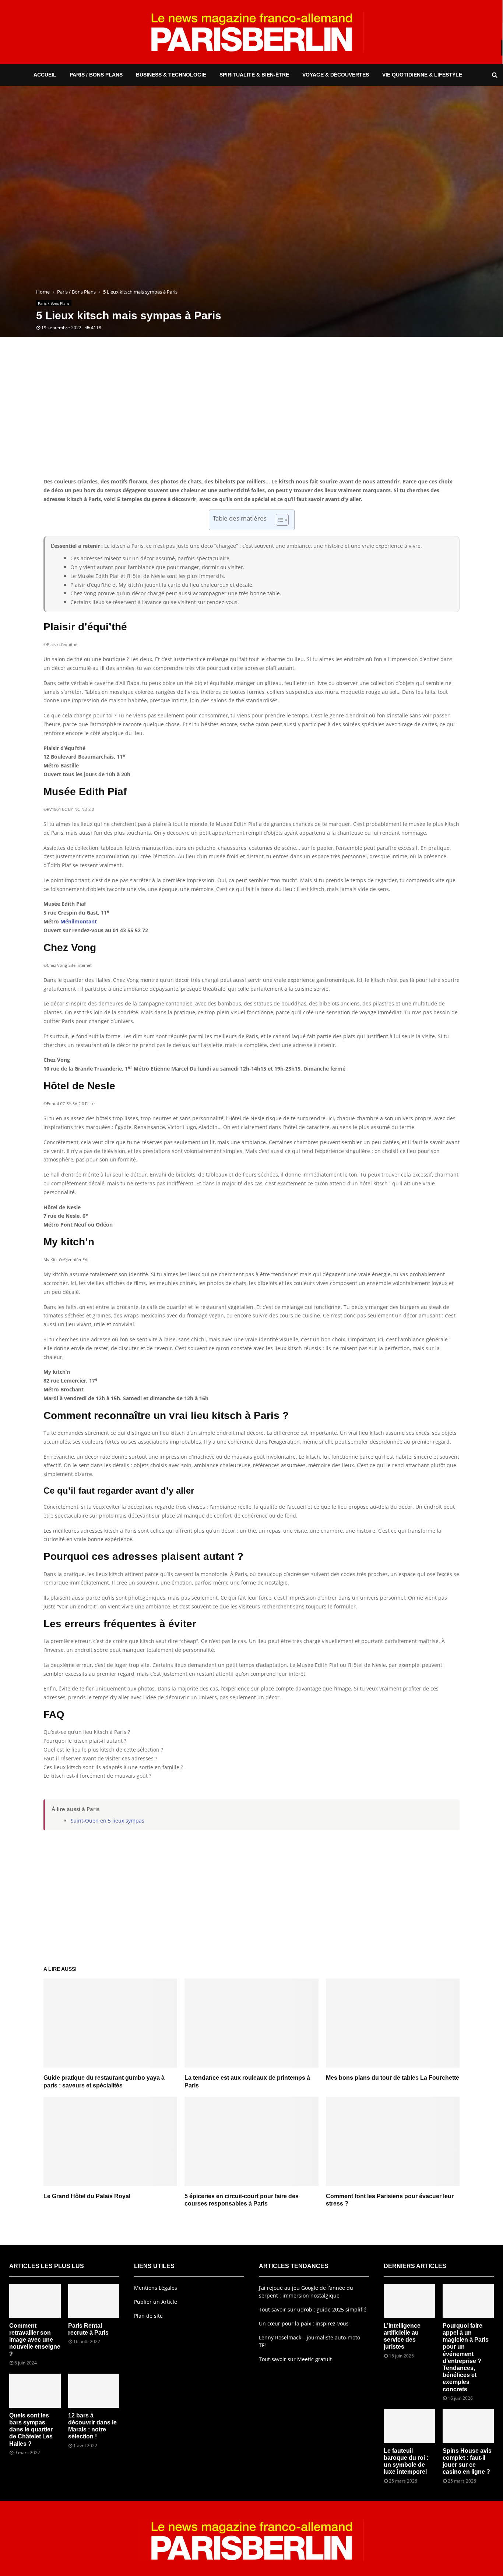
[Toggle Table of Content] (279, 520)
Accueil (45, 75)
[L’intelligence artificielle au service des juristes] (409, 2301)
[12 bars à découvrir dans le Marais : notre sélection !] (94, 2391)
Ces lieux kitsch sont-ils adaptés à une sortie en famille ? (113, 1767)
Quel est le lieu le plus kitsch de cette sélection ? (103, 1750)
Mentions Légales (156, 2288)
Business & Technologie (171, 75)
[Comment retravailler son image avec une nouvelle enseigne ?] (35, 2301)
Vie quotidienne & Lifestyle (422, 75)
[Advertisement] (251, 418)
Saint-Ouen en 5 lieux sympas (108, 1821)
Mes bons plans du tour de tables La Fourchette (393, 2078)
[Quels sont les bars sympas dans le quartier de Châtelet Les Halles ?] (35, 2391)
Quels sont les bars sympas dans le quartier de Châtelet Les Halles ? (31, 2430)
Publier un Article (156, 2302)
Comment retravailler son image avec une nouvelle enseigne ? (35, 2340)
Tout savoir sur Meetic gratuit (295, 2359)
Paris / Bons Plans (96, 75)
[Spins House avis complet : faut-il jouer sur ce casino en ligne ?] (468, 2426)
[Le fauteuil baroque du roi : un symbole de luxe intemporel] (409, 2426)
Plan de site (148, 2316)
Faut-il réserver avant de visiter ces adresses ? (100, 1758)
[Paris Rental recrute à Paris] (94, 2301)
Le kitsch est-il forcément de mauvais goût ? (97, 1776)
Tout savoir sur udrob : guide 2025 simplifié (313, 2309)
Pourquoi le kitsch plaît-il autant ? (85, 1741)
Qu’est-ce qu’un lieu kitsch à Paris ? (87, 1732)
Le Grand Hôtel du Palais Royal (87, 2196)
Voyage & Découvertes (336, 75)
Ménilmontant (79, 921)
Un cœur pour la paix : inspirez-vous (304, 2323)
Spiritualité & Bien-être (254, 75)
